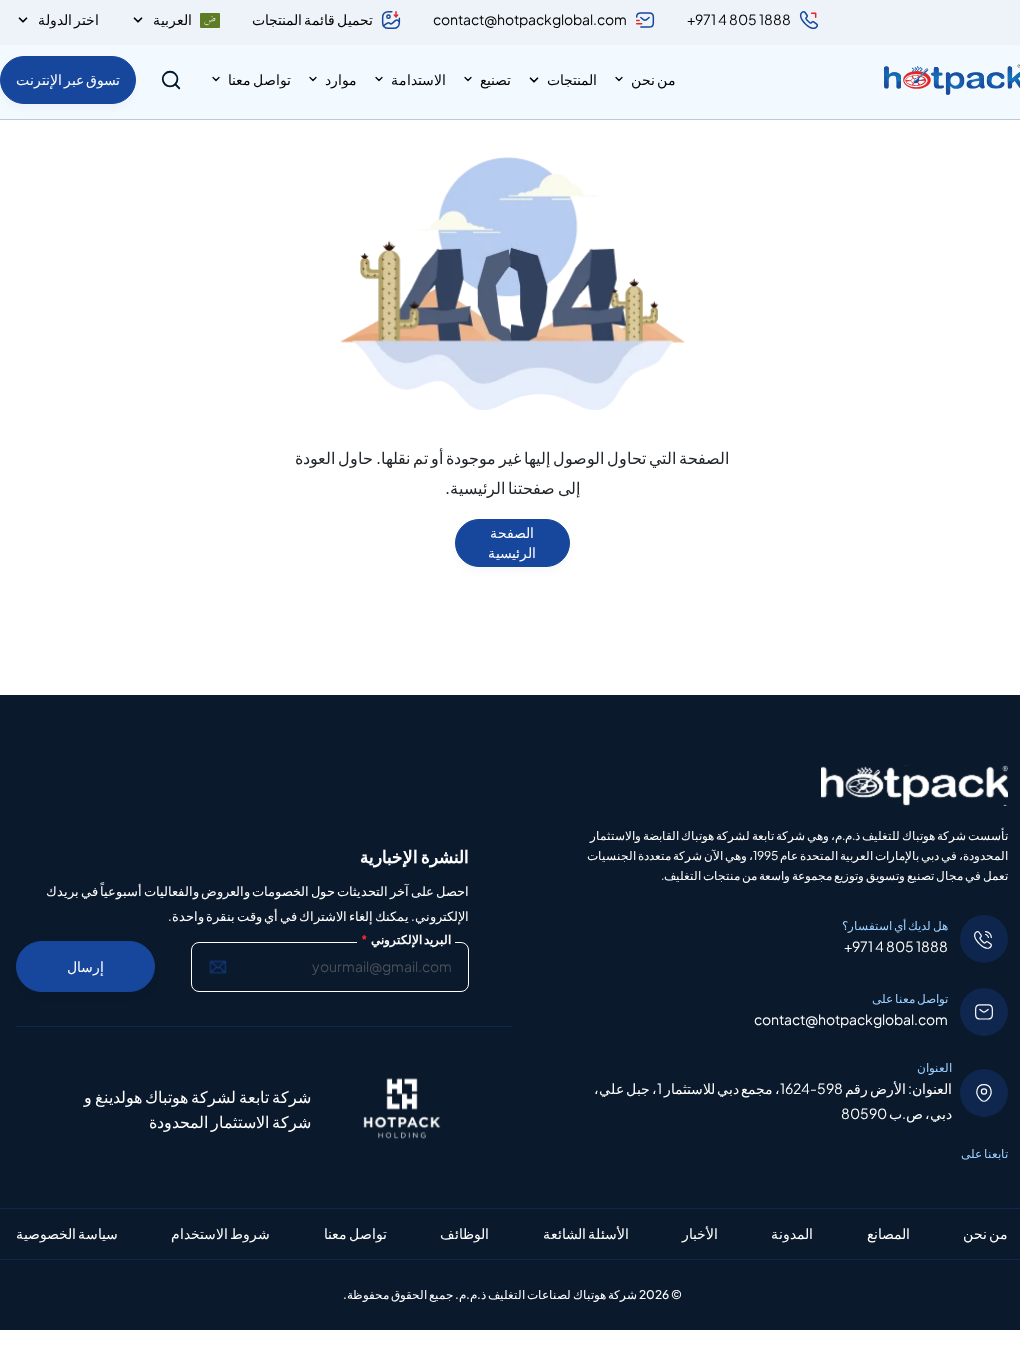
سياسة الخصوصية (67, 1233)
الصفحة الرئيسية (512, 542)
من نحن (653, 79)
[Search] (171, 80)
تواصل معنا (259, 79)
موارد (341, 79)
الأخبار (700, 1233)
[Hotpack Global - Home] (954, 80)
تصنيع (495, 79)
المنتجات (572, 79)
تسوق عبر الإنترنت (68, 79)
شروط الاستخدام (220, 1233)
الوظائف (464, 1233)
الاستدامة (418, 79)
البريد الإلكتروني (406, 939)
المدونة (792, 1233)
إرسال (85, 966)
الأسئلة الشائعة (586, 1233)
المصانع (888, 1233)
